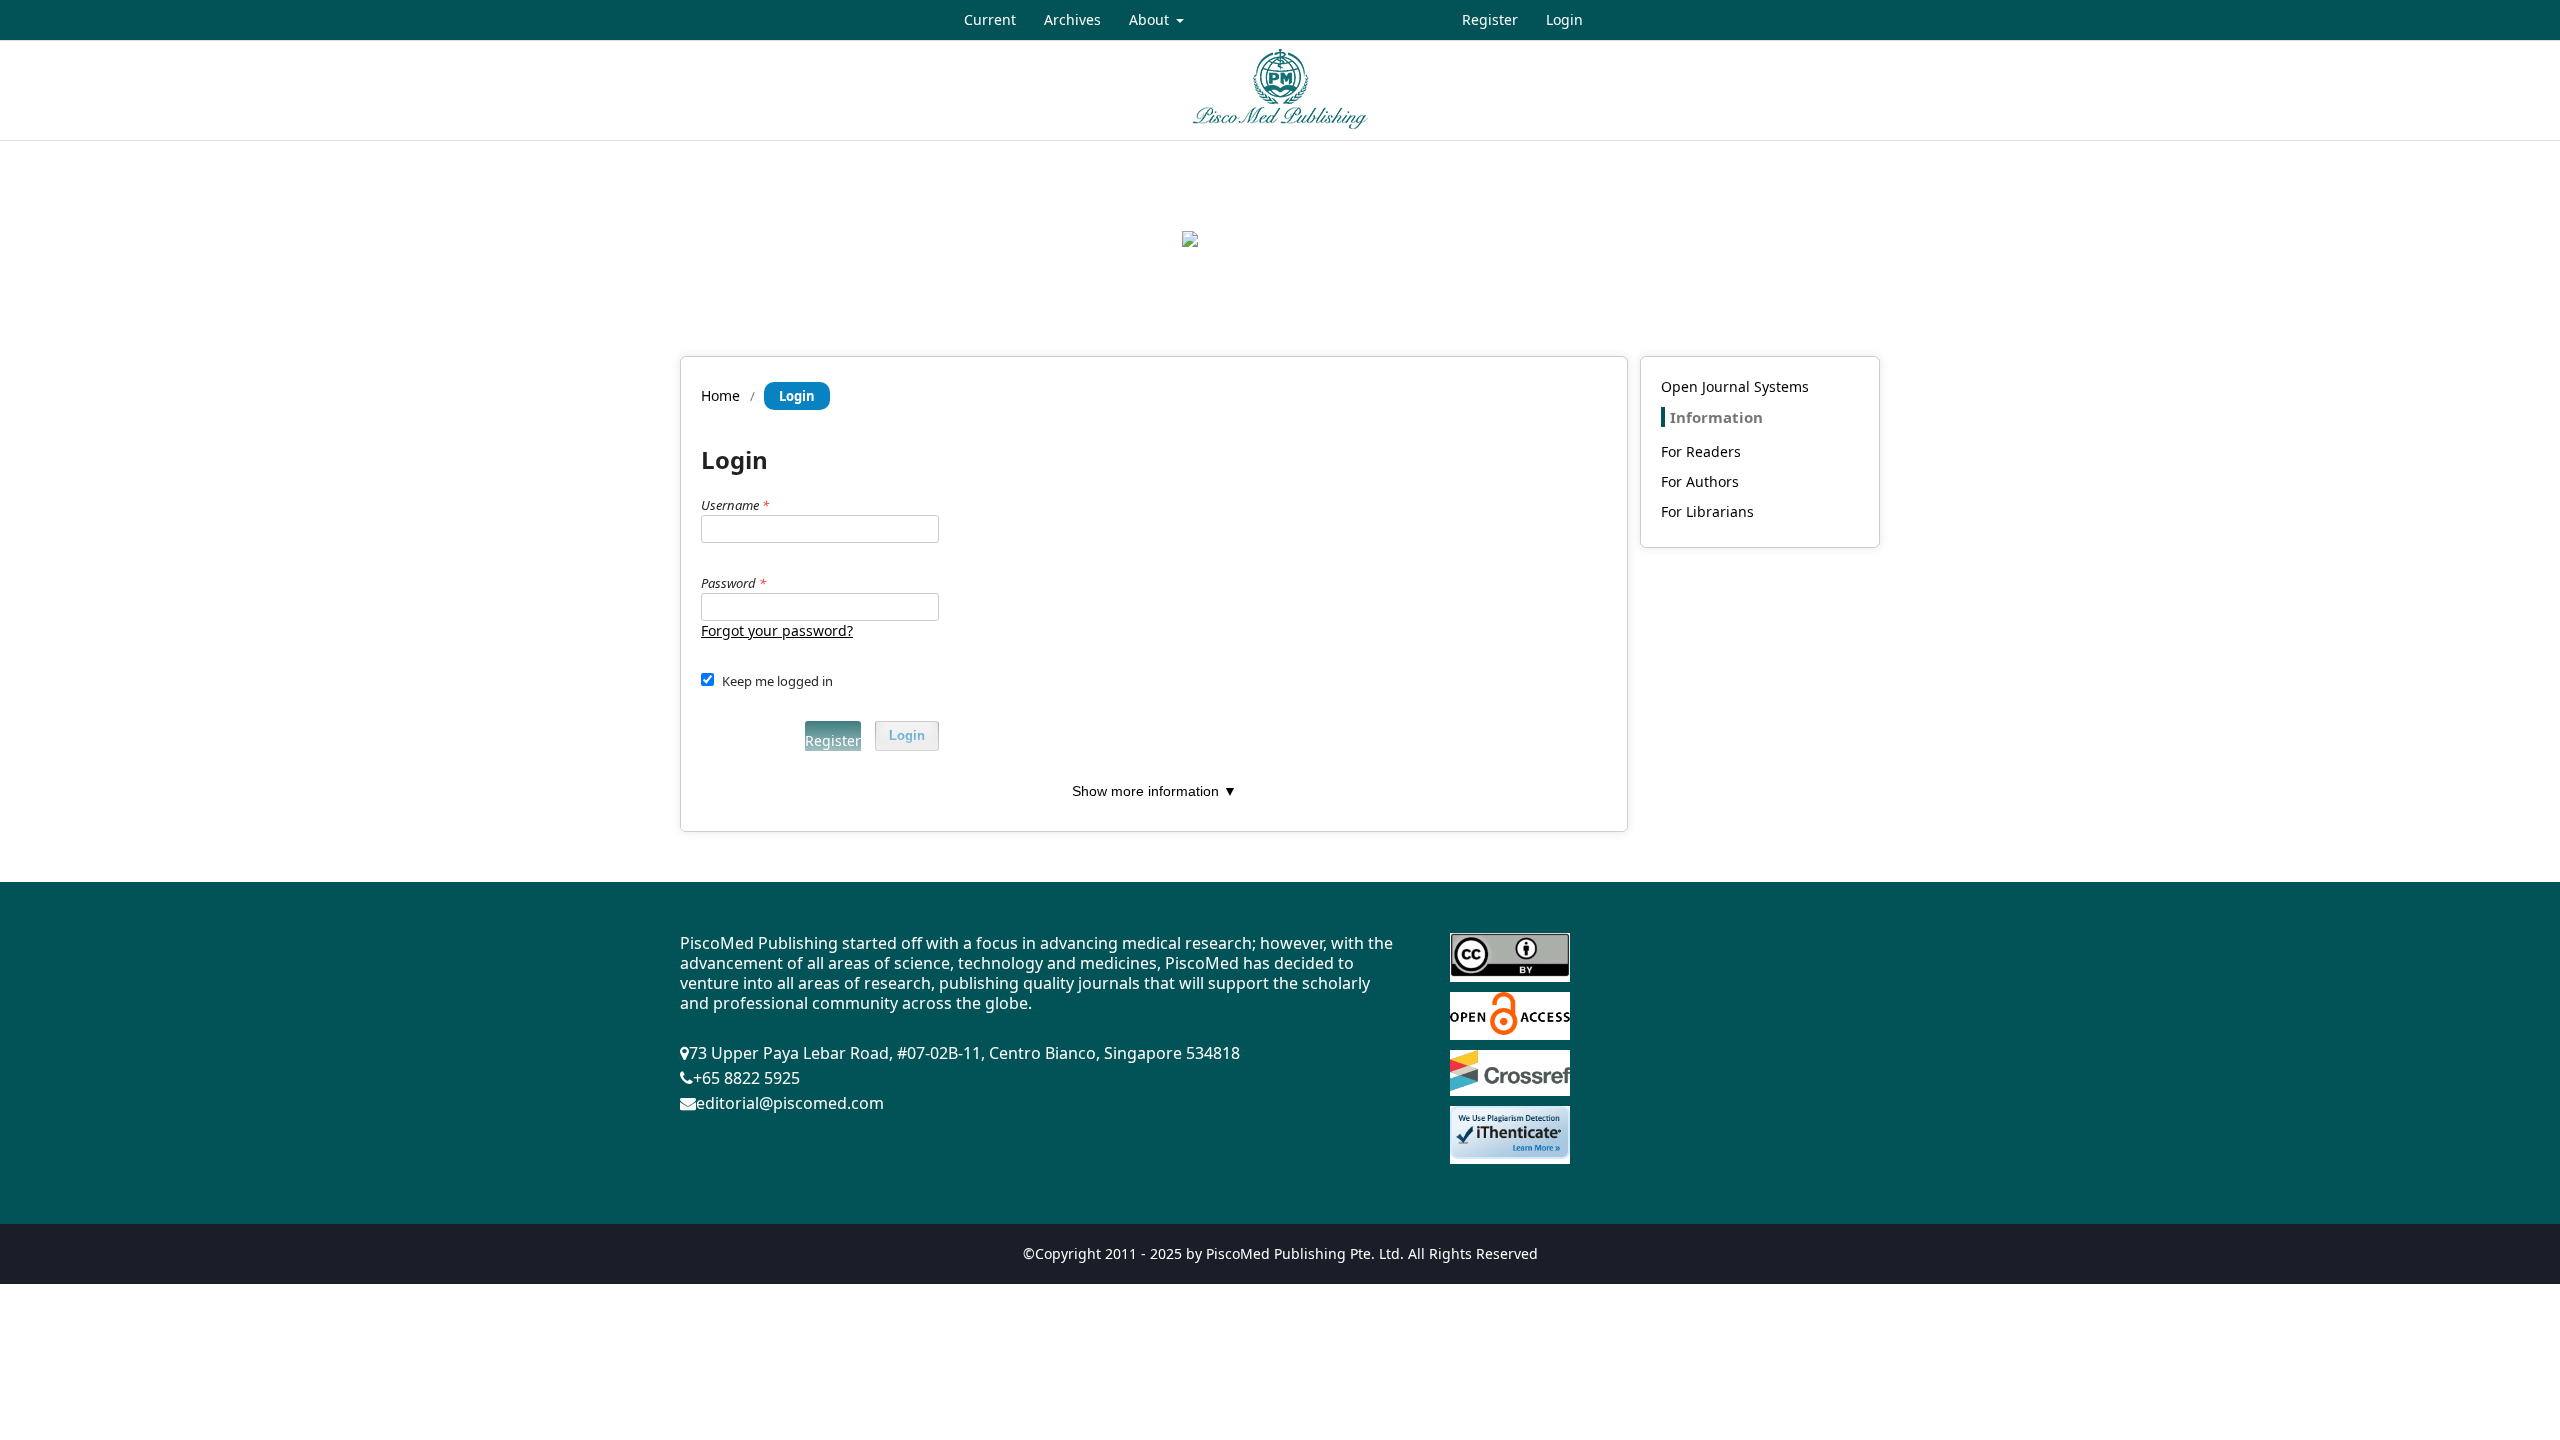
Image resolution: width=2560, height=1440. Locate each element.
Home (720, 395)
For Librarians (1707, 511)
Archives (1072, 19)
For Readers (1701, 451)
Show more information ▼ (1154, 791)
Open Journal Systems (1735, 386)
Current (990, 19)
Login (1564, 19)
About (1151, 19)
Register (1490, 19)
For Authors (1700, 481)
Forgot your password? (777, 630)
